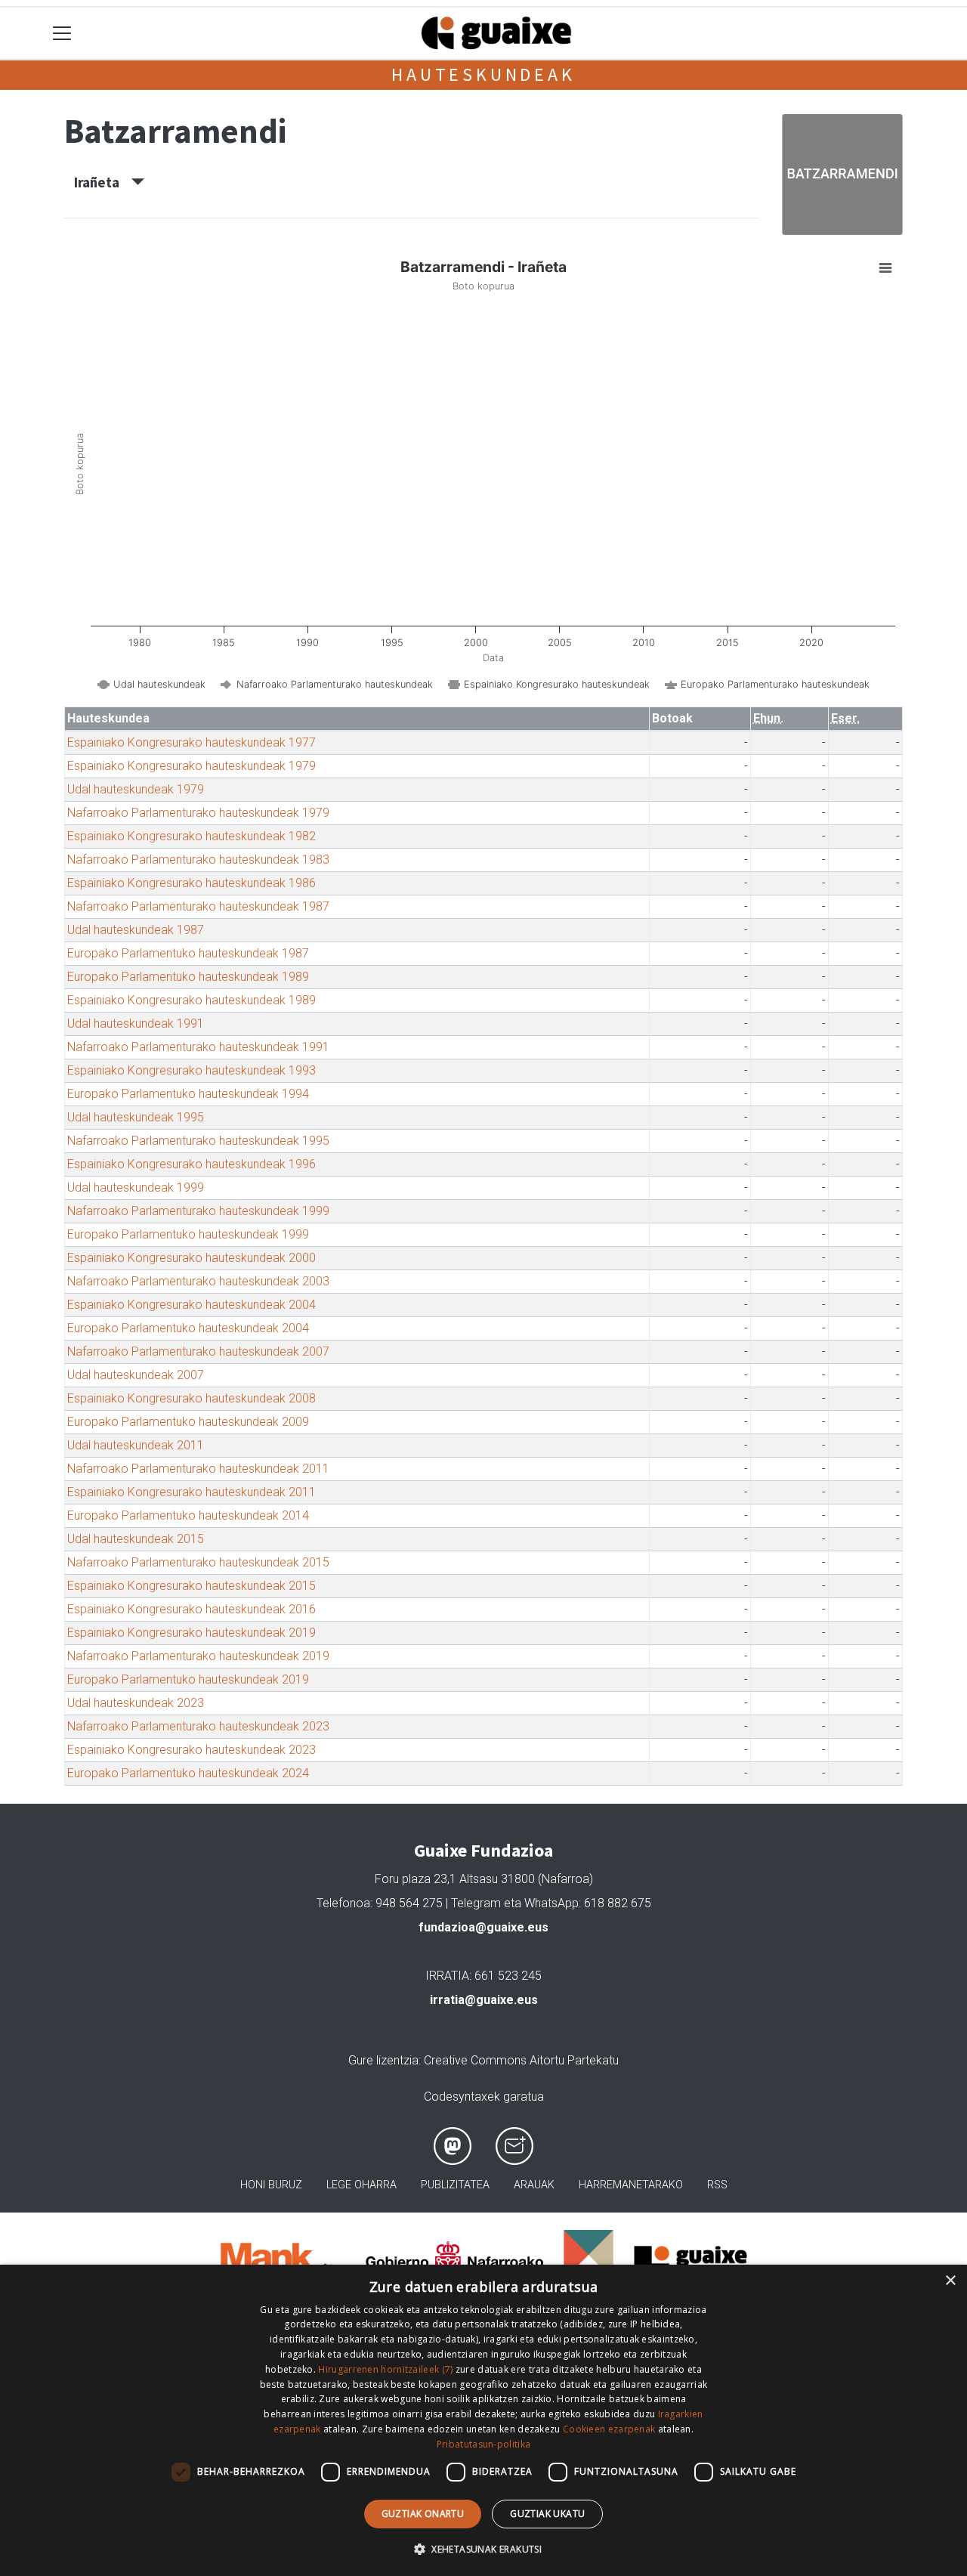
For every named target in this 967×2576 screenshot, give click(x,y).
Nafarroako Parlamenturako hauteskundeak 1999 (198, 1211)
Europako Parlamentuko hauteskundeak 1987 (188, 953)
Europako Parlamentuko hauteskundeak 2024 (188, 1773)
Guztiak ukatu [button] (547, 2514)
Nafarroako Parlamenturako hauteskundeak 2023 (198, 1726)
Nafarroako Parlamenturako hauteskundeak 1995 (198, 1141)
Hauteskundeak (483, 74)
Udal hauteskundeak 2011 (136, 1445)
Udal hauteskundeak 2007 (136, 1375)
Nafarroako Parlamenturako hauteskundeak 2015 (198, 1562)
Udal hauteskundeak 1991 (136, 1024)
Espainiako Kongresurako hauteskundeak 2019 (192, 1633)
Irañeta (103, 182)
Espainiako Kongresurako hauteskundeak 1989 (192, 1000)
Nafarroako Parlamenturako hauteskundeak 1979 (198, 813)
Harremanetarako (631, 2185)
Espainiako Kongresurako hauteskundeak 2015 (192, 1586)
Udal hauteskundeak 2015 (136, 1539)
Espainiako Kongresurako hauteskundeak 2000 (192, 1258)
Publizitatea (455, 2185)
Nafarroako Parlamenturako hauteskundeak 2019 (198, 1656)
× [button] (950, 2281)
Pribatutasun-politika (483, 2444)
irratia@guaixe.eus (484, 2000)
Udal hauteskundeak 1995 (136, 1117)
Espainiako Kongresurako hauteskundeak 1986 (192, 883)
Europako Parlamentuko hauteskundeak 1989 (188, 977)
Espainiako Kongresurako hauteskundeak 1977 (192, 742)
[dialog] (483, 2420)
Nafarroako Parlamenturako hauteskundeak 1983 (198, 860)
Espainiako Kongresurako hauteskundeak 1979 (192, 766)
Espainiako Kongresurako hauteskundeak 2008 (192, 1398)
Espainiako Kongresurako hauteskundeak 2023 (192, 1750)
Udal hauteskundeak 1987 (136, 930)
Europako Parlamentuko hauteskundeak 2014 (188, 1515)
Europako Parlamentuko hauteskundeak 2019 (188, 1679)
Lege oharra (361, 2185)
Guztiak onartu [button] (423, 2514)
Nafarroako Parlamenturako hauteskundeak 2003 (198, 1281)
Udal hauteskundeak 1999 (136, 1187)
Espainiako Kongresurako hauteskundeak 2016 (192, 1609)
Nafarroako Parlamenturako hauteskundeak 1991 (198, 1047)
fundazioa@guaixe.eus (483, 1927)
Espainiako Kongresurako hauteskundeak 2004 (192, 1305)
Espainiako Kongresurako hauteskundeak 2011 (192, 1492)
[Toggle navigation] (62, 34)
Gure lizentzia (383, 2060)
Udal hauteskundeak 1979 (136, 789)
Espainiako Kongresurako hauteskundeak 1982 (192, 836)
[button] (483, 2549)
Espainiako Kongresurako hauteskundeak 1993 (192, 1070)
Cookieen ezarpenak (609, 2429)
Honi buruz (271, 2185)
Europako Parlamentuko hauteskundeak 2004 (188, 1328)
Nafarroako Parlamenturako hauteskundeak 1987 (198, 906)
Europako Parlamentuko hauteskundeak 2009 (188, 1422)
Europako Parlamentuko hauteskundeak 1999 (188, 1234)
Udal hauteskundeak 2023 (136, 1703)
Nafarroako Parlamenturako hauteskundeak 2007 (198, 1351)
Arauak (534, 2185)
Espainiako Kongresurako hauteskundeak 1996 (192, 1164)
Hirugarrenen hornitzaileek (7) (385, 2369)
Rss (717, 2185)
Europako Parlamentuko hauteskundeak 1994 (188, 1094)
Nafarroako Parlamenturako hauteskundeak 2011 (198, 1469)
